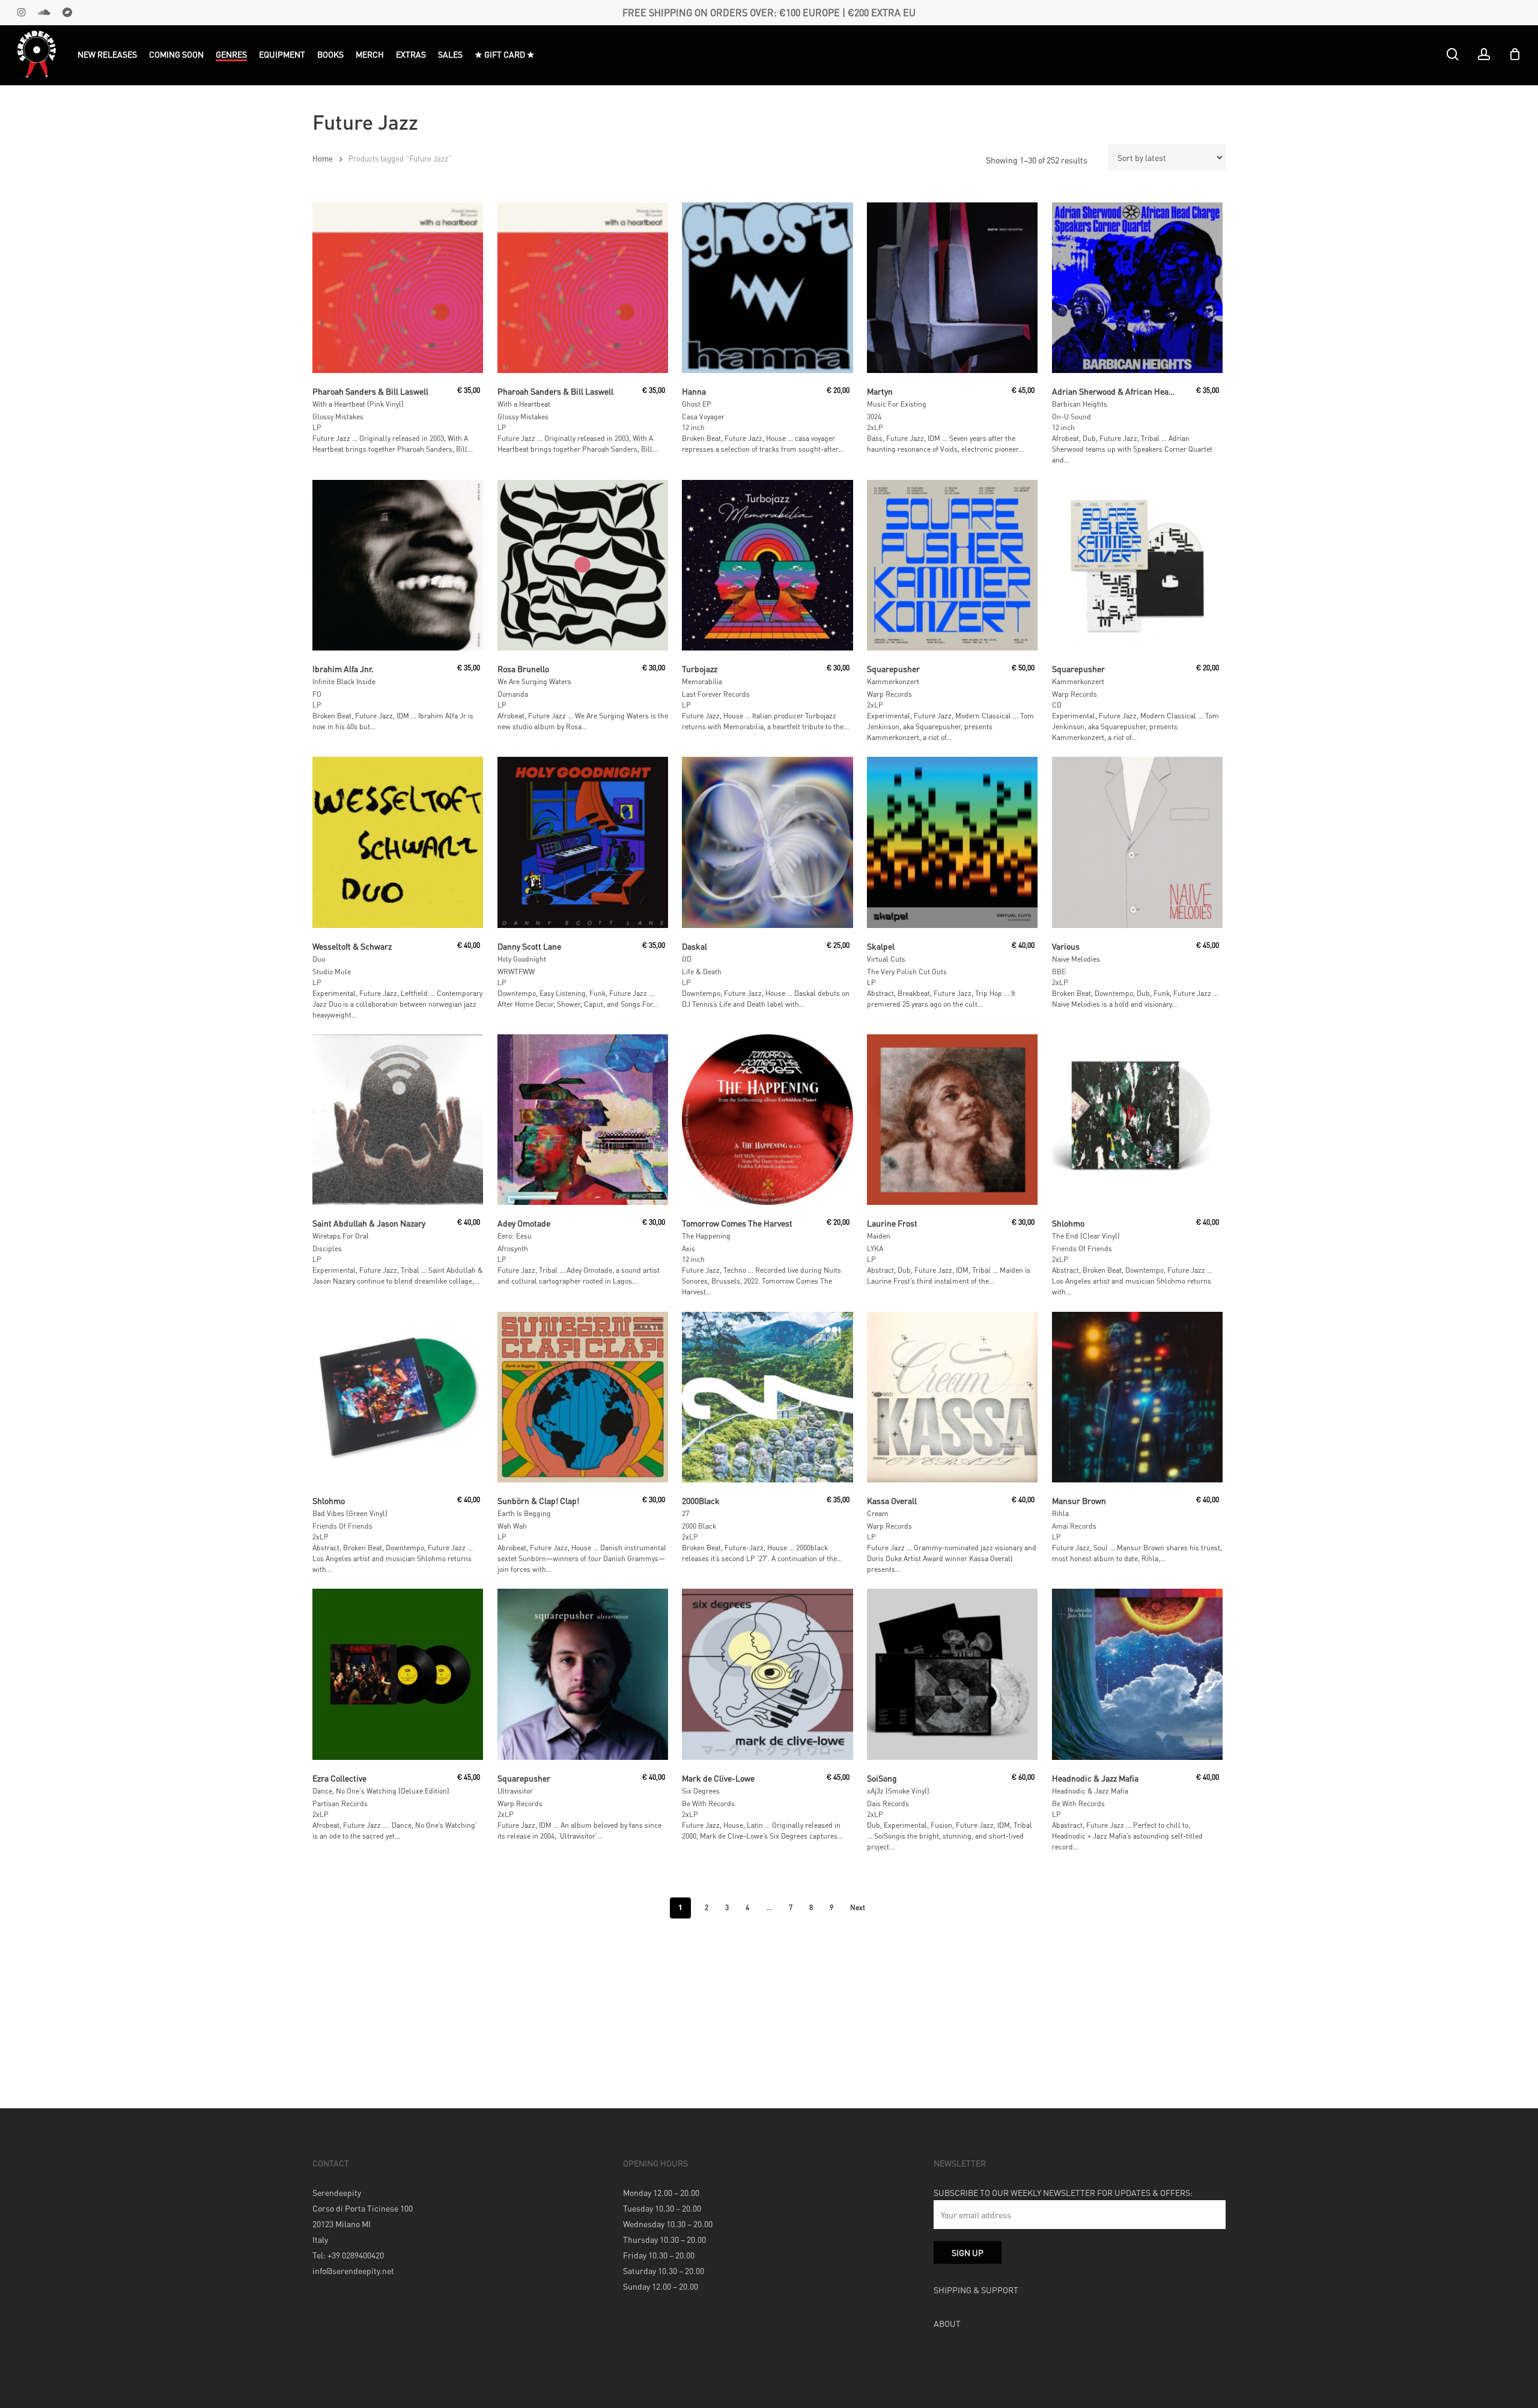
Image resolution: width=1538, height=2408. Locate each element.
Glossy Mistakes (338, 417)
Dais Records (888, 1803)
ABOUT (947, 2323)
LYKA (875, 1248)
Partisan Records (340, 1803)
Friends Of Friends (1082, 1248)
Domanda (513, 694)
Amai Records (1074, 1526)
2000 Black (699, 1526)
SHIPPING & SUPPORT (976, 2290)
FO (317, 694)
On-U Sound (1071, 417)
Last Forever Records (716, 694)
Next (858, 1907)
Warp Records (889, 694)
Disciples (327, 1248)
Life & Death (702, 972)
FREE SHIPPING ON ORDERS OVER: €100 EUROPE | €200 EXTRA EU (769, 12)
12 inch (693, 427)
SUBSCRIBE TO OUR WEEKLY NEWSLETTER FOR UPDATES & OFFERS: (1063, 2192)
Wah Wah (512, 1526)
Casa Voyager (703, 417)
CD (1057, 705)
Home (323, 159)
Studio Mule (332, 972)
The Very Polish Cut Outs (907, 972)
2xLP (875, 427)
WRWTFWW (516, 972)
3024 (874, 417)
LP (317, 427)
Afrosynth (513, 1248)
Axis (688, 1248)
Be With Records (708, 1803)
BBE (1059, 972)
